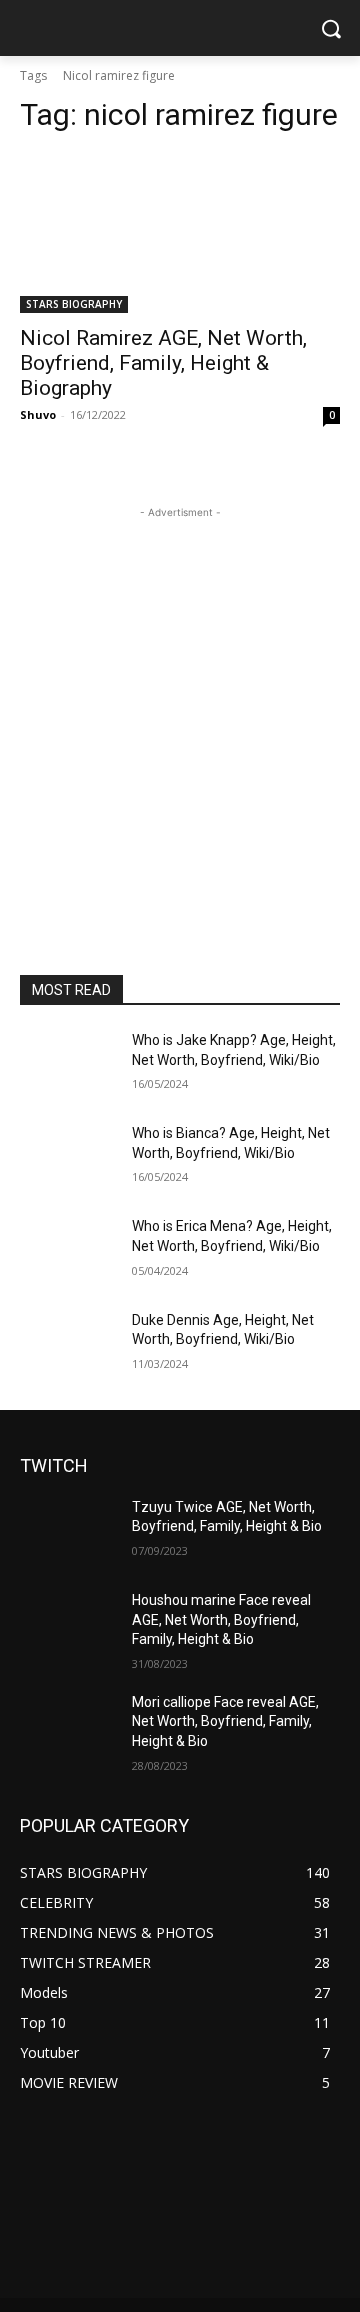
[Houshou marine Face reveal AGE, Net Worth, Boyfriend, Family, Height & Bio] (68, 1624)
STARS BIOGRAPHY (74, 304)
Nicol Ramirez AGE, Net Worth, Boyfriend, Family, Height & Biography (163, 363)
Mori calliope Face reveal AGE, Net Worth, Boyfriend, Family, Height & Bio (225, 1721)
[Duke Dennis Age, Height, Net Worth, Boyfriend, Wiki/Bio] (68, 1344)
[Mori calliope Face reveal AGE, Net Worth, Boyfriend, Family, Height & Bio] (68, 1726)
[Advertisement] (180, 703)
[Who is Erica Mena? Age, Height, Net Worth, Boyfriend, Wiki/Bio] (68, 1250)
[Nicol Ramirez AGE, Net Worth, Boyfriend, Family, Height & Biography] (180, 233)
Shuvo (38, 414)
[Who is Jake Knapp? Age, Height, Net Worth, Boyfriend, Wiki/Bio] (68, 1064)
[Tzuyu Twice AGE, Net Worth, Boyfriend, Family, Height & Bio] (68, 1531)
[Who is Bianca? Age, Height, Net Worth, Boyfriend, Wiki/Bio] (68, 1157)
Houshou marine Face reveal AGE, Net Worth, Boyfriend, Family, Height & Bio (221, 1619)
